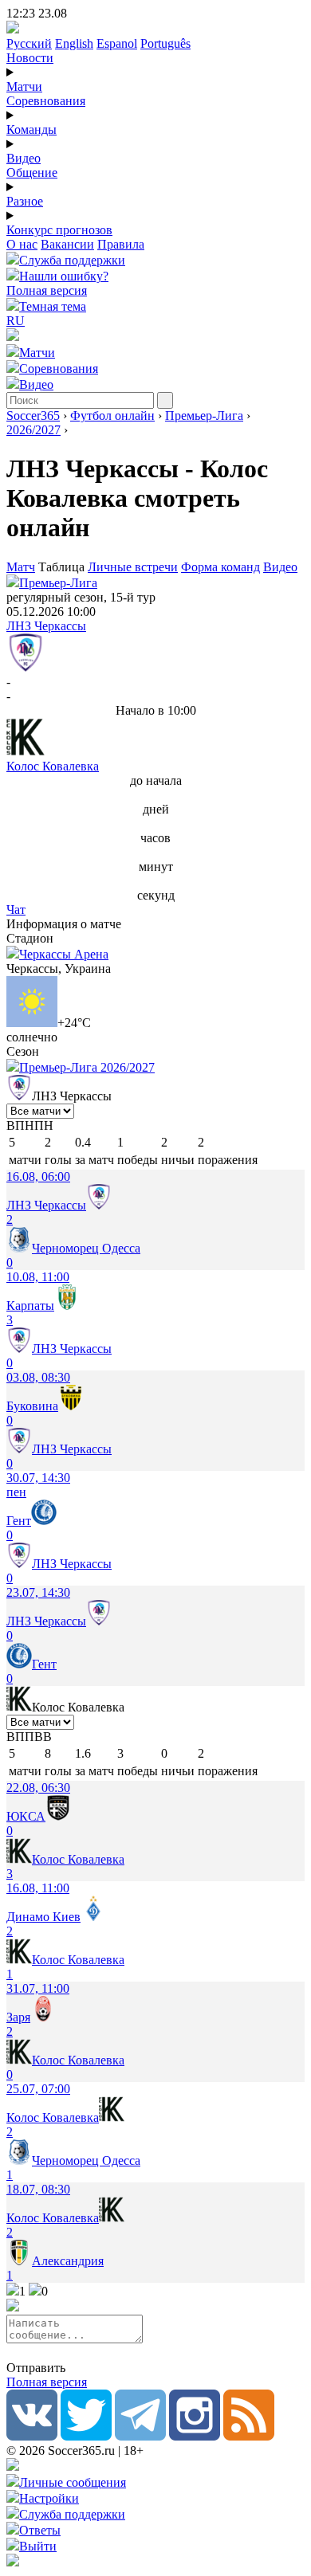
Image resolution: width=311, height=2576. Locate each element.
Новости (30, 58)
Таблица (63, 567)
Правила (121, 244)
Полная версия (47, 290)
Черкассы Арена (64, 954)
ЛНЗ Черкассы (46, 626)
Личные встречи (133, 567)
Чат (16, 910)
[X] (86, 2436)
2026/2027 (33, 430)
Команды (31, 129)
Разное (25, 201)
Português (165, 43)
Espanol (117, 43)
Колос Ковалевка (53, 766)
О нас (22, 244)
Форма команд (220, 567)
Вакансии (67, 244)
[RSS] (249, 2436)
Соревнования (46, 101)
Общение (32, 173)
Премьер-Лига (204, 416)
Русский (29, 43)
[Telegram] (140, 2436)
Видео (24, 158)
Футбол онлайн (112, 416)
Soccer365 (33, 416)
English (74, 43)
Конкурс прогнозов (59, 230)
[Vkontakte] (32, 2436)
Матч (21, 567)
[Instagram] (195, 2436)
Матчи (24, 86)
